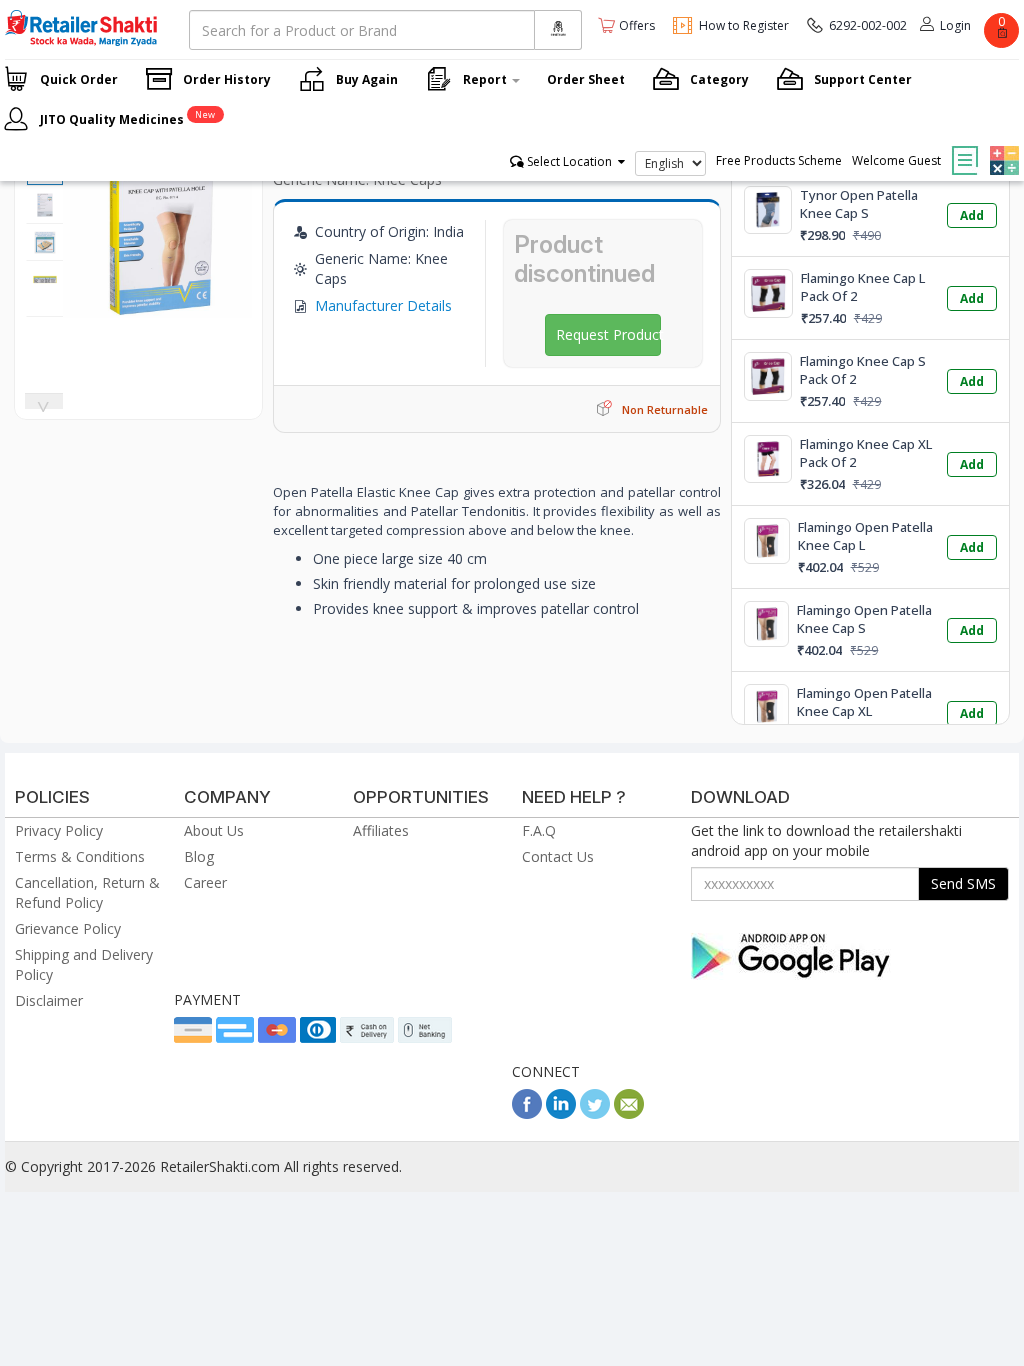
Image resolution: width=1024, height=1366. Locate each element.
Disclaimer (49, 1000)
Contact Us (558, 856)
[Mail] (629, 1113)
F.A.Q (539, 830)
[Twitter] (595, 1113)
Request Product (609, 334)
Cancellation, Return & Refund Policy (87, 892)
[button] (1002, 146)
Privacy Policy (59, 830)
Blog (199, 856)
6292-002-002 (868, 25)
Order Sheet (586, 79)
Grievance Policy (68, 928)
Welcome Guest (896, 160)
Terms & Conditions (80, 856)
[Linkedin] (561, 1113)
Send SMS (963, 883)
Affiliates (381, 830)
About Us (214, 830)
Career (205, 882)
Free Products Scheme (779, 160)
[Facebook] (527, 1113)
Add (972, 215)
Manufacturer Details (383, 305)
